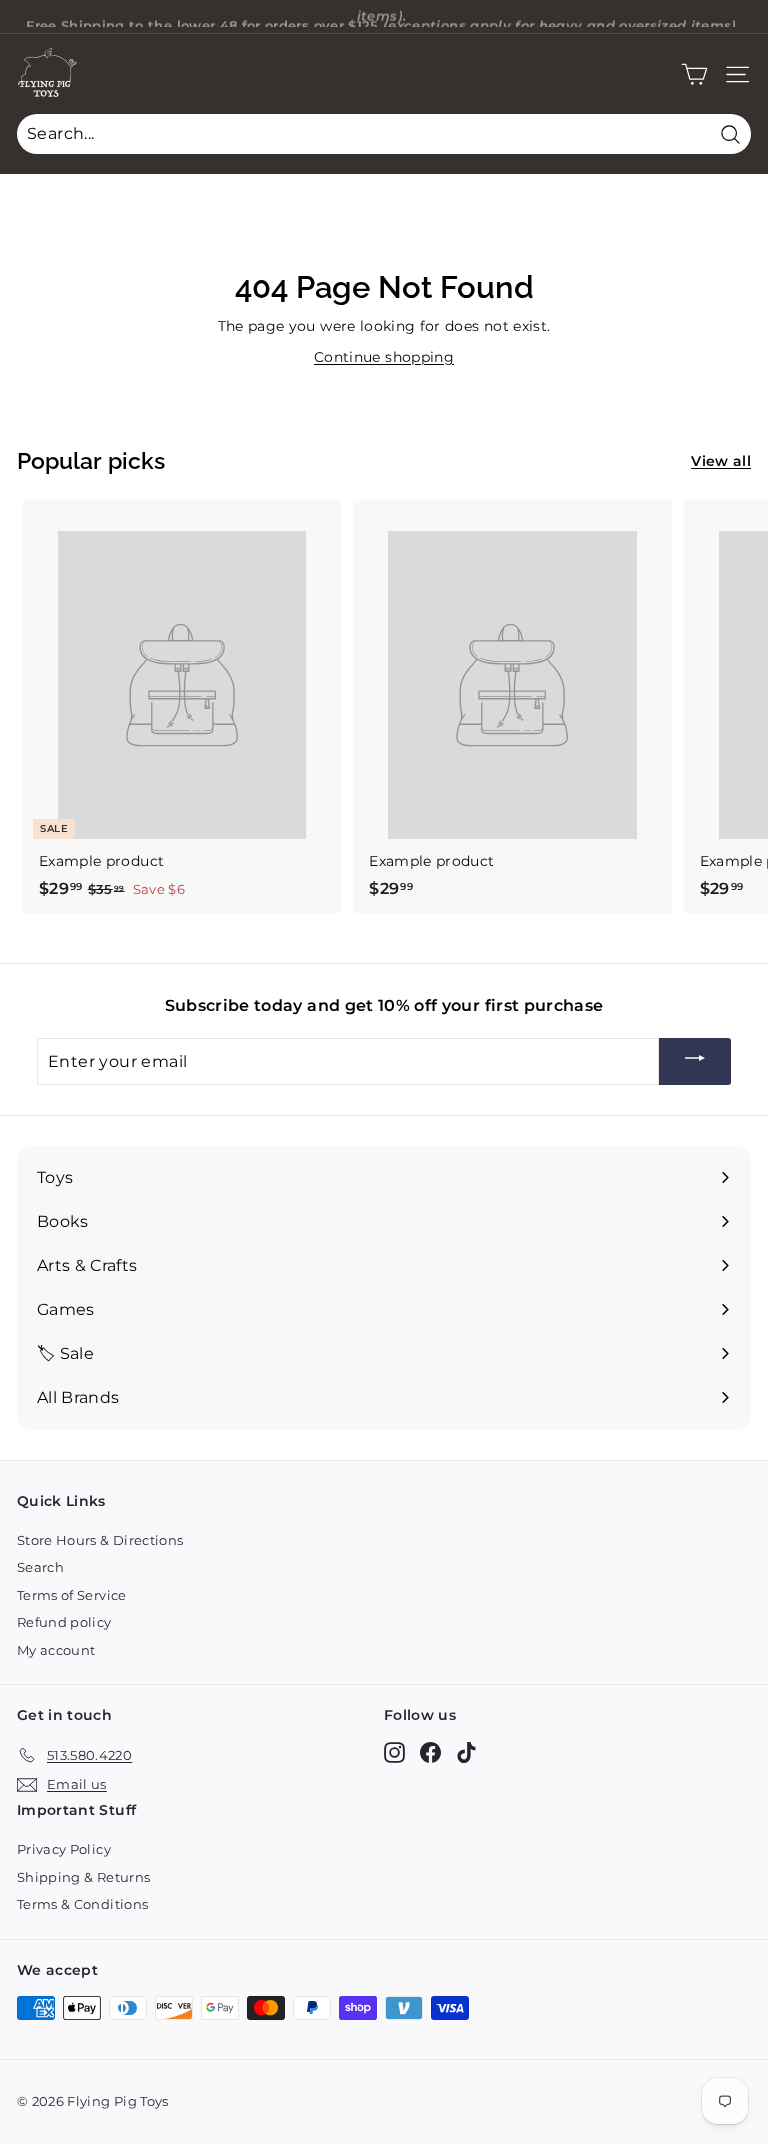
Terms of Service (72, 1595)
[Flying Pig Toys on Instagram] (394, 1751)
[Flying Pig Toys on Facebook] (430, 1751)
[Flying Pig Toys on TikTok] (466, 1751)
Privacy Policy (64, 1849)
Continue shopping (384, 357)
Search (40, 1567)
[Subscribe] (695, 1061)
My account (56, 1650)
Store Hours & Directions (100, 1540)
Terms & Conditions (82, 1904)
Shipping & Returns (83, 1877)
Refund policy (64, 1622)
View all (721, 461)
